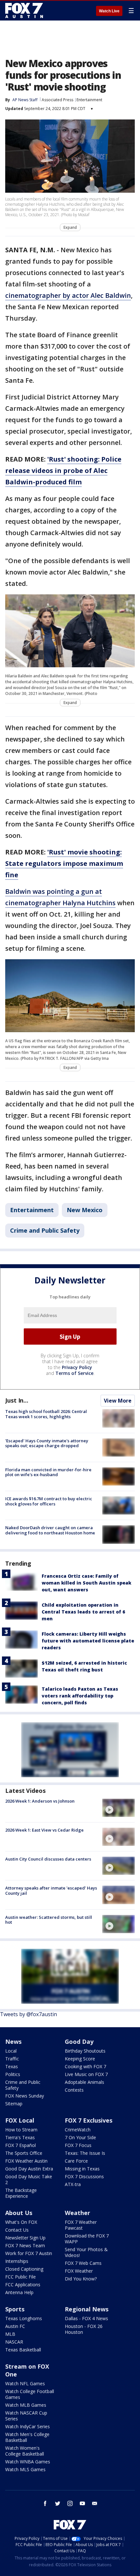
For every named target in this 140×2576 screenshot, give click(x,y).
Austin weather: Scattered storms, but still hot (49, 1920)
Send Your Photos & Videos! (86, 2252)
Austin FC (15, 2326)
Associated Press (57, 100)
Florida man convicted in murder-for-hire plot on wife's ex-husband (48, 1472)
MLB (10, 2334)
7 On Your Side (80, 2137)
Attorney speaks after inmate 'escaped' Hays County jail (51, 1890)
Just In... (17, 1400)
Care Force (76, 2161)
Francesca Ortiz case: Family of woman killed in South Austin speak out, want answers (86, 1583)
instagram (70, 2503)
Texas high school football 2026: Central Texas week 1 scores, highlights (46, 1414)
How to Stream (21, 2130)
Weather (77, 2213)
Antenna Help (19, 2292)
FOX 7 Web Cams (83, 2263)
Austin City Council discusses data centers (48, 1859)
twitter (58, 2503)
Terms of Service (74, 1373)
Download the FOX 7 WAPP (87, 2239)
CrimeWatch (78, 2130)
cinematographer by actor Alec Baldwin (68, 295)
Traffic (12, 2059)
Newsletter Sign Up (25, 2238)
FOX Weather (79, 2271)
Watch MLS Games (25, 2469)
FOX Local (20, 2120)
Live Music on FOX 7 (86, 2074)
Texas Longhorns (24, 2318)
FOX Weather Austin (26, 2161)
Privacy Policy (77, 1367)
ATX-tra (73, 2184)
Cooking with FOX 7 (85, 2066)
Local (11, 2051)
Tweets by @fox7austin (28, 2014)
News (13, 2042)
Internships (17, 2261)
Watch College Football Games (30, 2394)
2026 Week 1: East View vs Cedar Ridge (44, 1830)
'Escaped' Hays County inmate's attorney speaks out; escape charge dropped (47, 1443)
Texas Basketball (23, 2350)
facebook (45, 2503)
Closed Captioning (24, 2269)
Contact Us (17, 2230)
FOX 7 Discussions (84, 2176)
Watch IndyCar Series (28, 2426)
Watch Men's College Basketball (27, 2437)
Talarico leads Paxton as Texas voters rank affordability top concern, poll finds (80, 1696)
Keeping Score (80, 2059)
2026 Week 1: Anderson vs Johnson (40, 1801)
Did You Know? (81, 2279)
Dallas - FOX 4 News (86, 2318)
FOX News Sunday (25, 2096)
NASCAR (14, 2342)
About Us (19, 2213)
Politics (13, 2074)
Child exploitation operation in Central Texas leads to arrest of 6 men (83, 1612)
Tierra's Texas (20, 2137)
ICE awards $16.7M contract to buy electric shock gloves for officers (49, 1501)
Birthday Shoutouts (85, 2051)
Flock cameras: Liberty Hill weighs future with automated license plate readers (88, 1641)
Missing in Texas (82, 2169)
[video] (119, 1808)
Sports (15, 2309)
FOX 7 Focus (78, 2145)
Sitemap (14, 2104)
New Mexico (85, 1210)
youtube (82, 2503)
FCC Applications (23, 2285)
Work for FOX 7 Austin (29, 2253)
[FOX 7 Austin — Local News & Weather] (24, 10)
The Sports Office (24, 2153)
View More (118, 1401)
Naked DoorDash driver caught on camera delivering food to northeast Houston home (50, 1530)
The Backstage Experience (21, 2193)
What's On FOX (21, 2222)
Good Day (79, 2042)
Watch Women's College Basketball (25, 2451)
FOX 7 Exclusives (89, 2120)
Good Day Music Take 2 (29, 2179)
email (95, 2503)
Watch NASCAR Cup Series (26, 2416)
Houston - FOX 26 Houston (84, 2329)
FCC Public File (21, 2277)
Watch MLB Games (26, 2405)
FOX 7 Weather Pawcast (81, 2225)
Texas (12, 2066)
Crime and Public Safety (45, 1230)
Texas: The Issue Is (85, 2153)
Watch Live (109, 11)
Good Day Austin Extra (29, 2169)
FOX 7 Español (21, 2145)
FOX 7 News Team (25, 2245)
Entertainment (89, 100)
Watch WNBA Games (28, 2462)
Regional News (87, 2309)
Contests (74, 2090)
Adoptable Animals (84, 2082)
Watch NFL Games (25, 2383)
